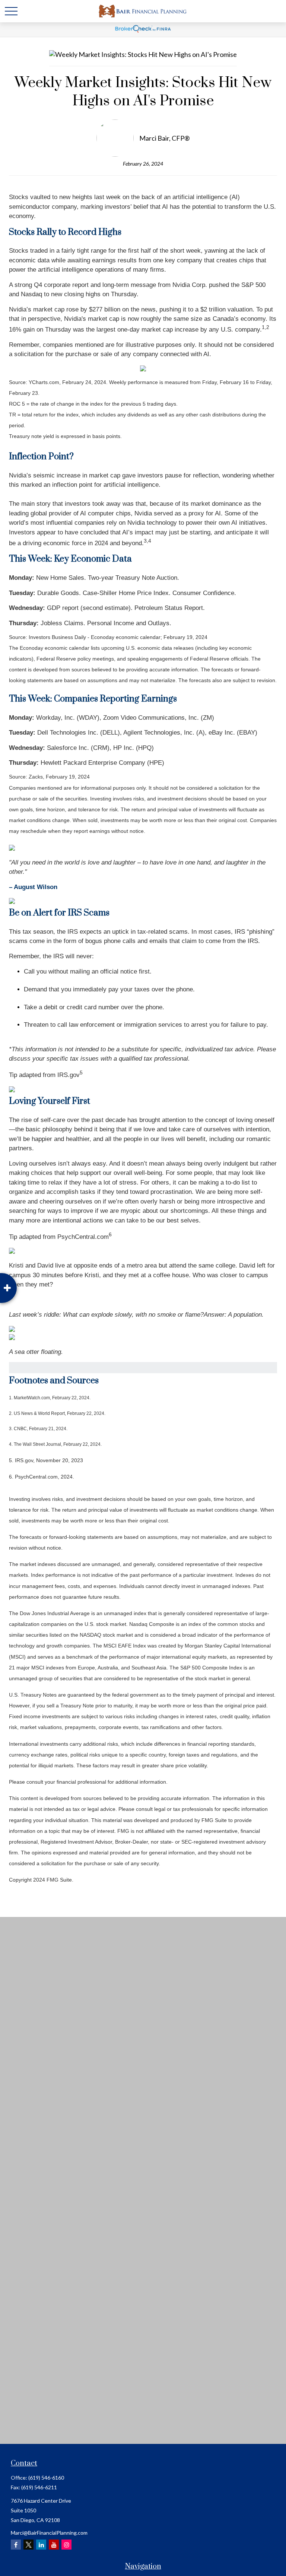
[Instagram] (66, 2545)
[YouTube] (54, 2545)
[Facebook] (16, 2545)
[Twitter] (28, 2545)
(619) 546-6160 (46, 2478)
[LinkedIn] (41, 2545)
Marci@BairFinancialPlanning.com (49, 2533)
